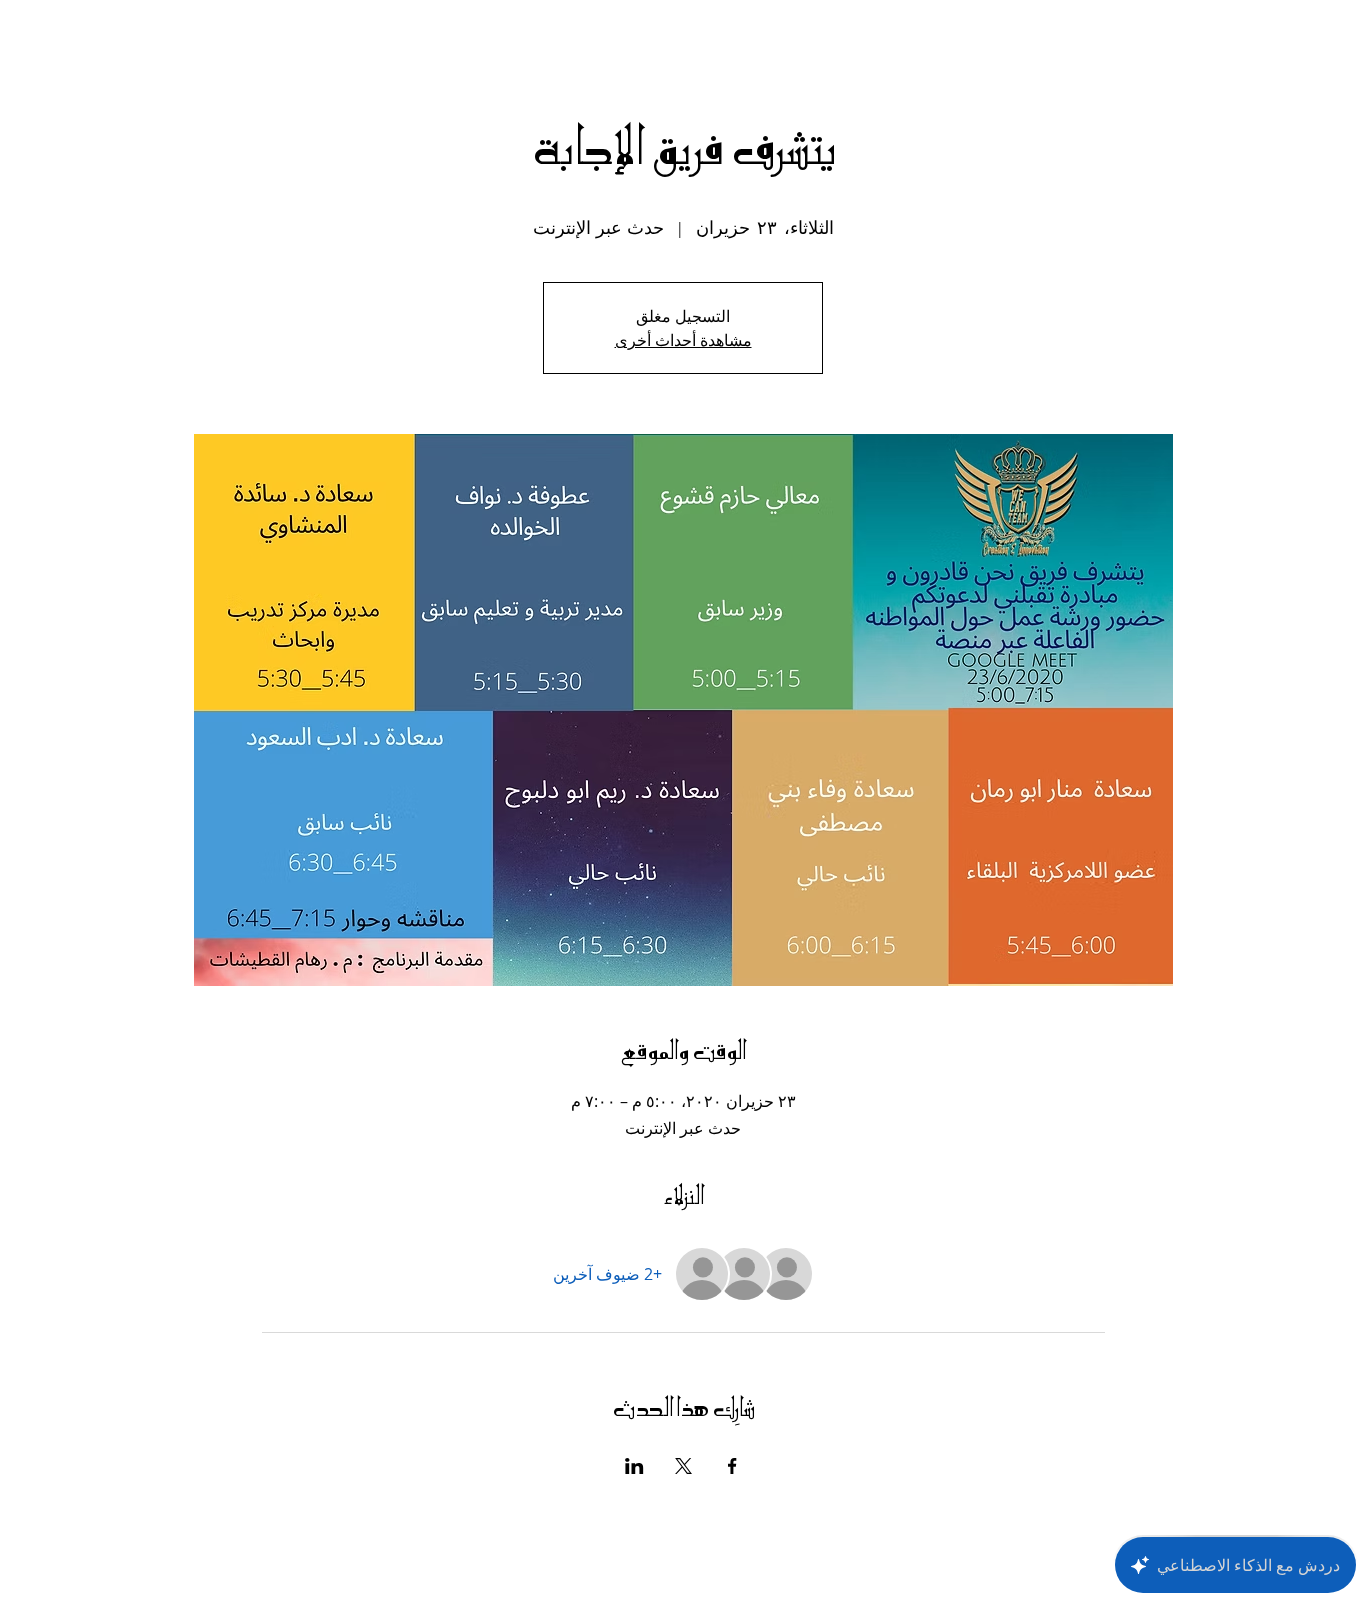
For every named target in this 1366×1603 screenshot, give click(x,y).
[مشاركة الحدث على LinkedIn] (634, 1466)
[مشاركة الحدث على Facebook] (732, 1466)
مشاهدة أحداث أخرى (683, 340)
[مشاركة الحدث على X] (683, 1466)
